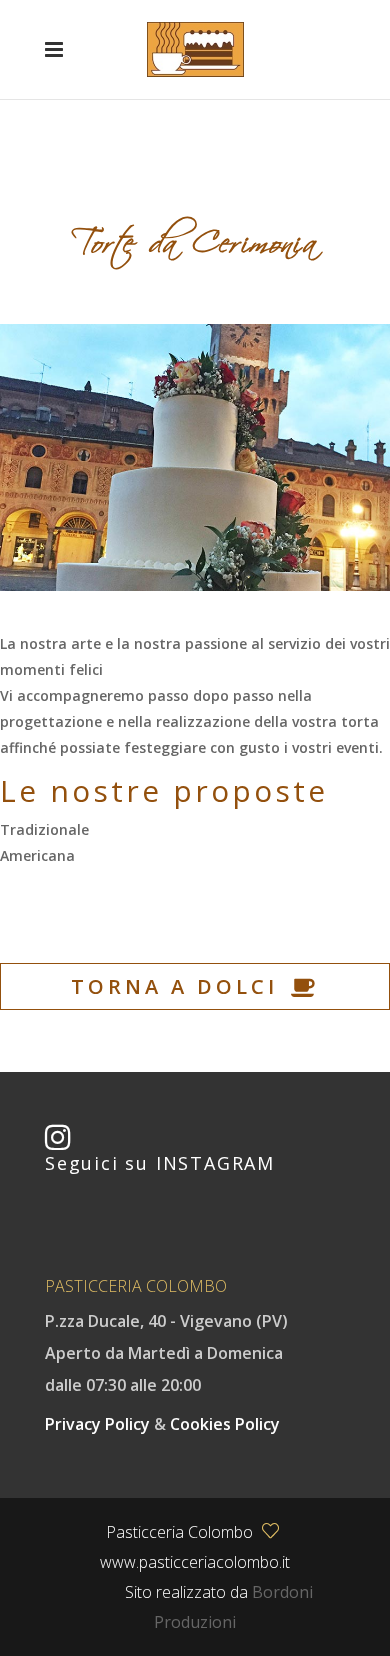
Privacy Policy (99, 1424)
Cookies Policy (225, 1424)
